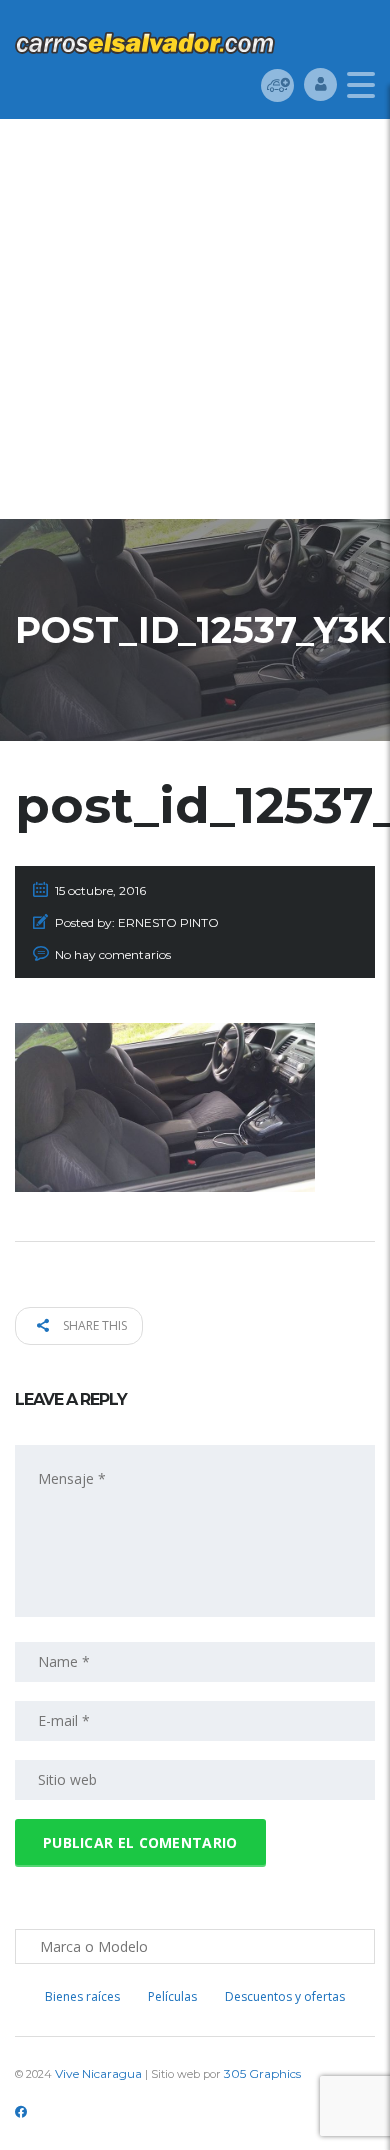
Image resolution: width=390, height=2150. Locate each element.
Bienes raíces (82, 1996)
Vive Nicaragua (98, 2073)
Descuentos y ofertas (285, 1996)
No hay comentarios (113, 954)
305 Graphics (262, 2073)
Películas (172, 1996)
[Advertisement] (195, 324)
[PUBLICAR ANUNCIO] (277, 84)
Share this (93, 1325)
